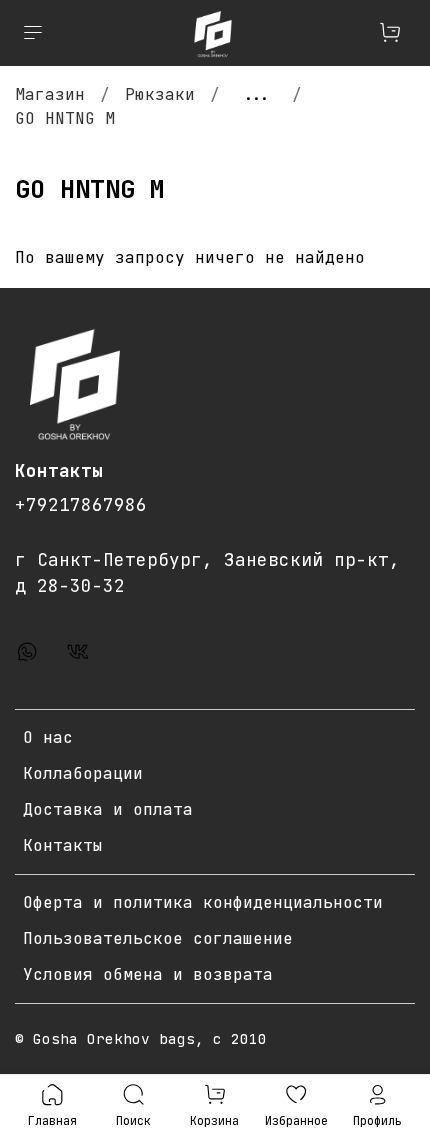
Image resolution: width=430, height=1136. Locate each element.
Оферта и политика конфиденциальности (203, 902)
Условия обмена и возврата (148, 974)
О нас (48, 737)
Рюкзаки (160, 94)
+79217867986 (81, 504)
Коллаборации (83, 773)
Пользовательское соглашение (158, 938)
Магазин (50, 94)
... (256, 95)
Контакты (63, 845)
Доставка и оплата (108, 809)
